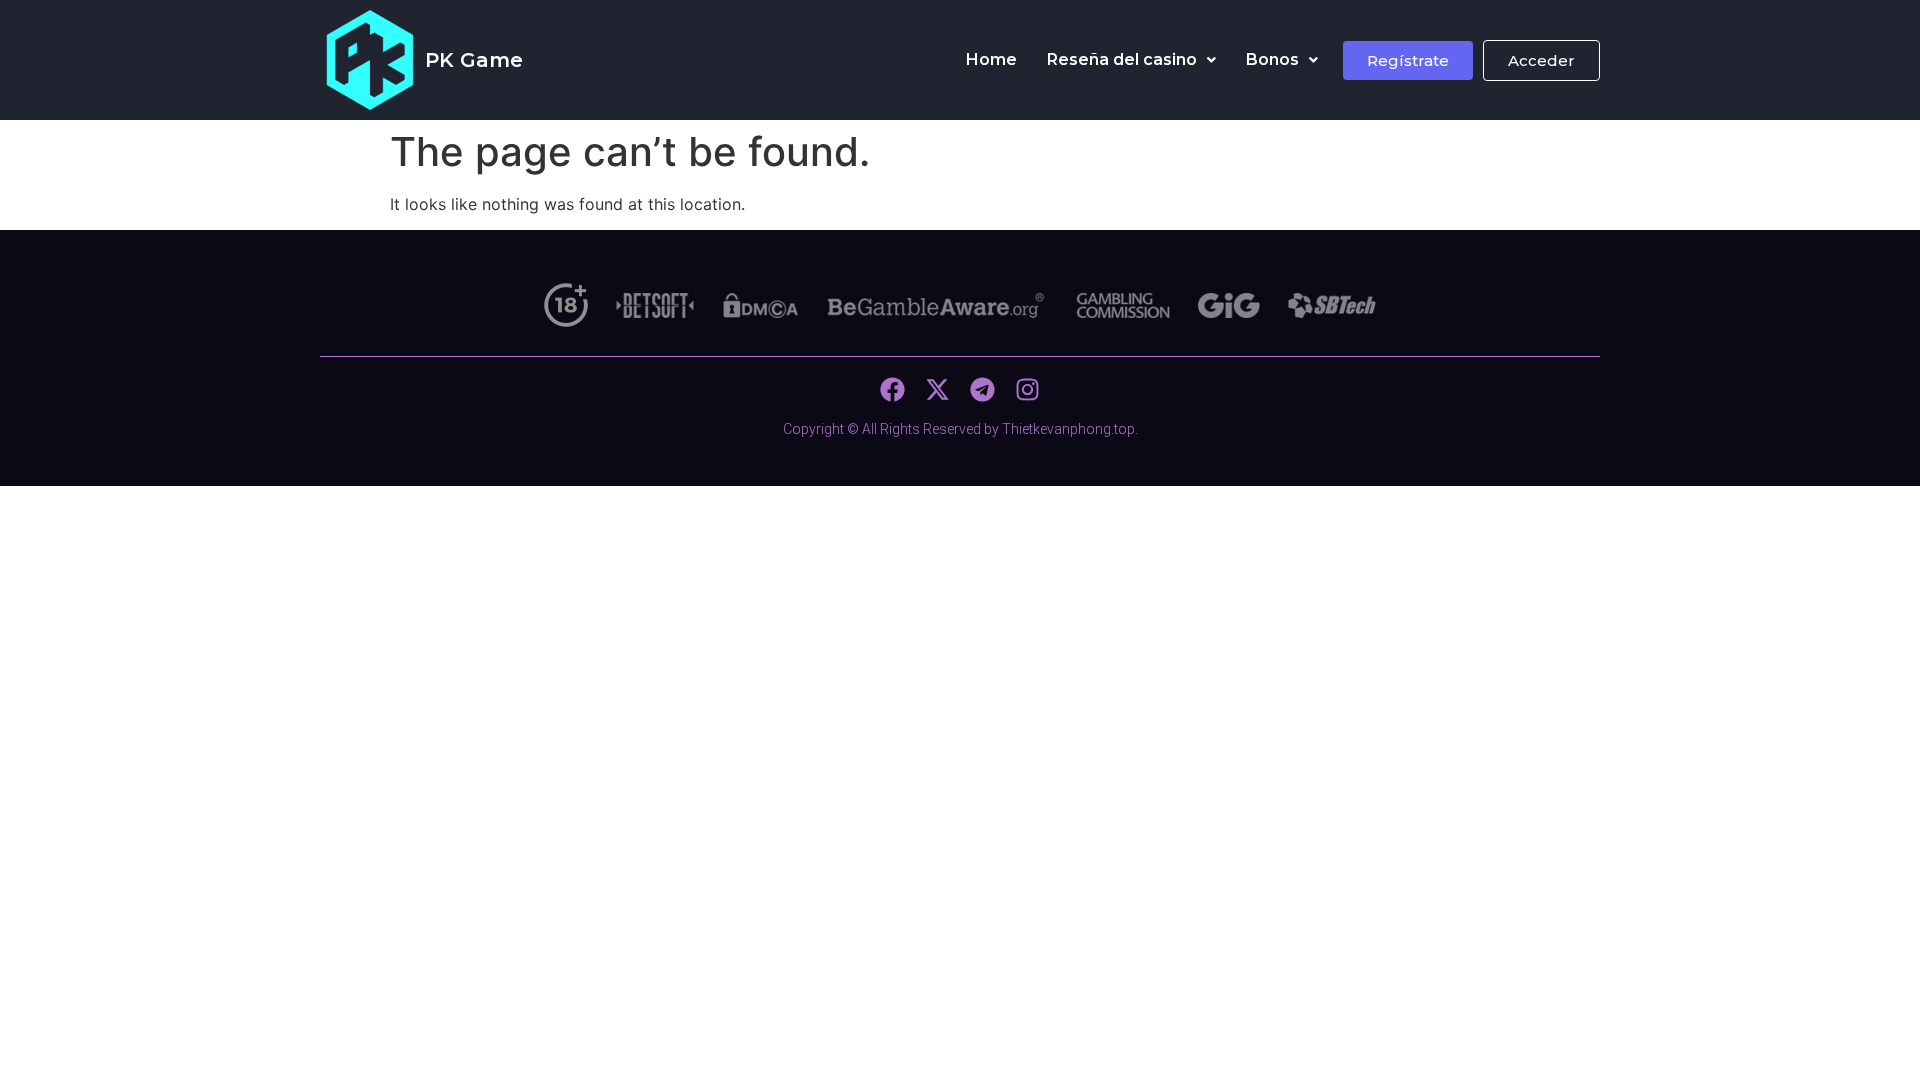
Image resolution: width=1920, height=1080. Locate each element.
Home (991, 59)
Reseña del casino (1122, 59)
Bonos (1272, 59)
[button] (1131, 60)
